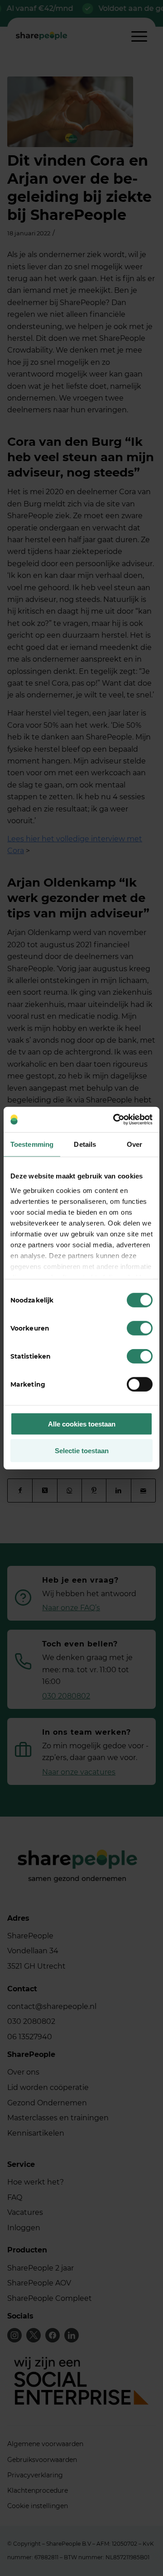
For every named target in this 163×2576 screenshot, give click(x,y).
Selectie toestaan (82, 1450)
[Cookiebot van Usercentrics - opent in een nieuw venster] (115, 1120)
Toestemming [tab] (32, 1144)
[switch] (140, 1328)
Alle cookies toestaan (82, 1424)
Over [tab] (134, 1144)
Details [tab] (85, 1144)
